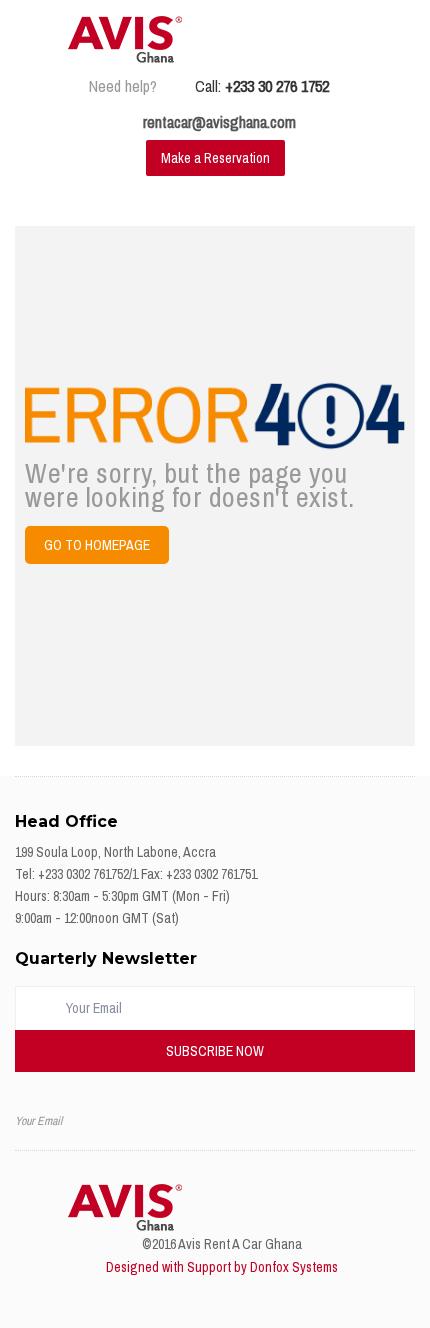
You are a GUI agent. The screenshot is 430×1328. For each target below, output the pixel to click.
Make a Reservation (215, 158)
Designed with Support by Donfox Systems (222, 1267)
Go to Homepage (97, 545)
